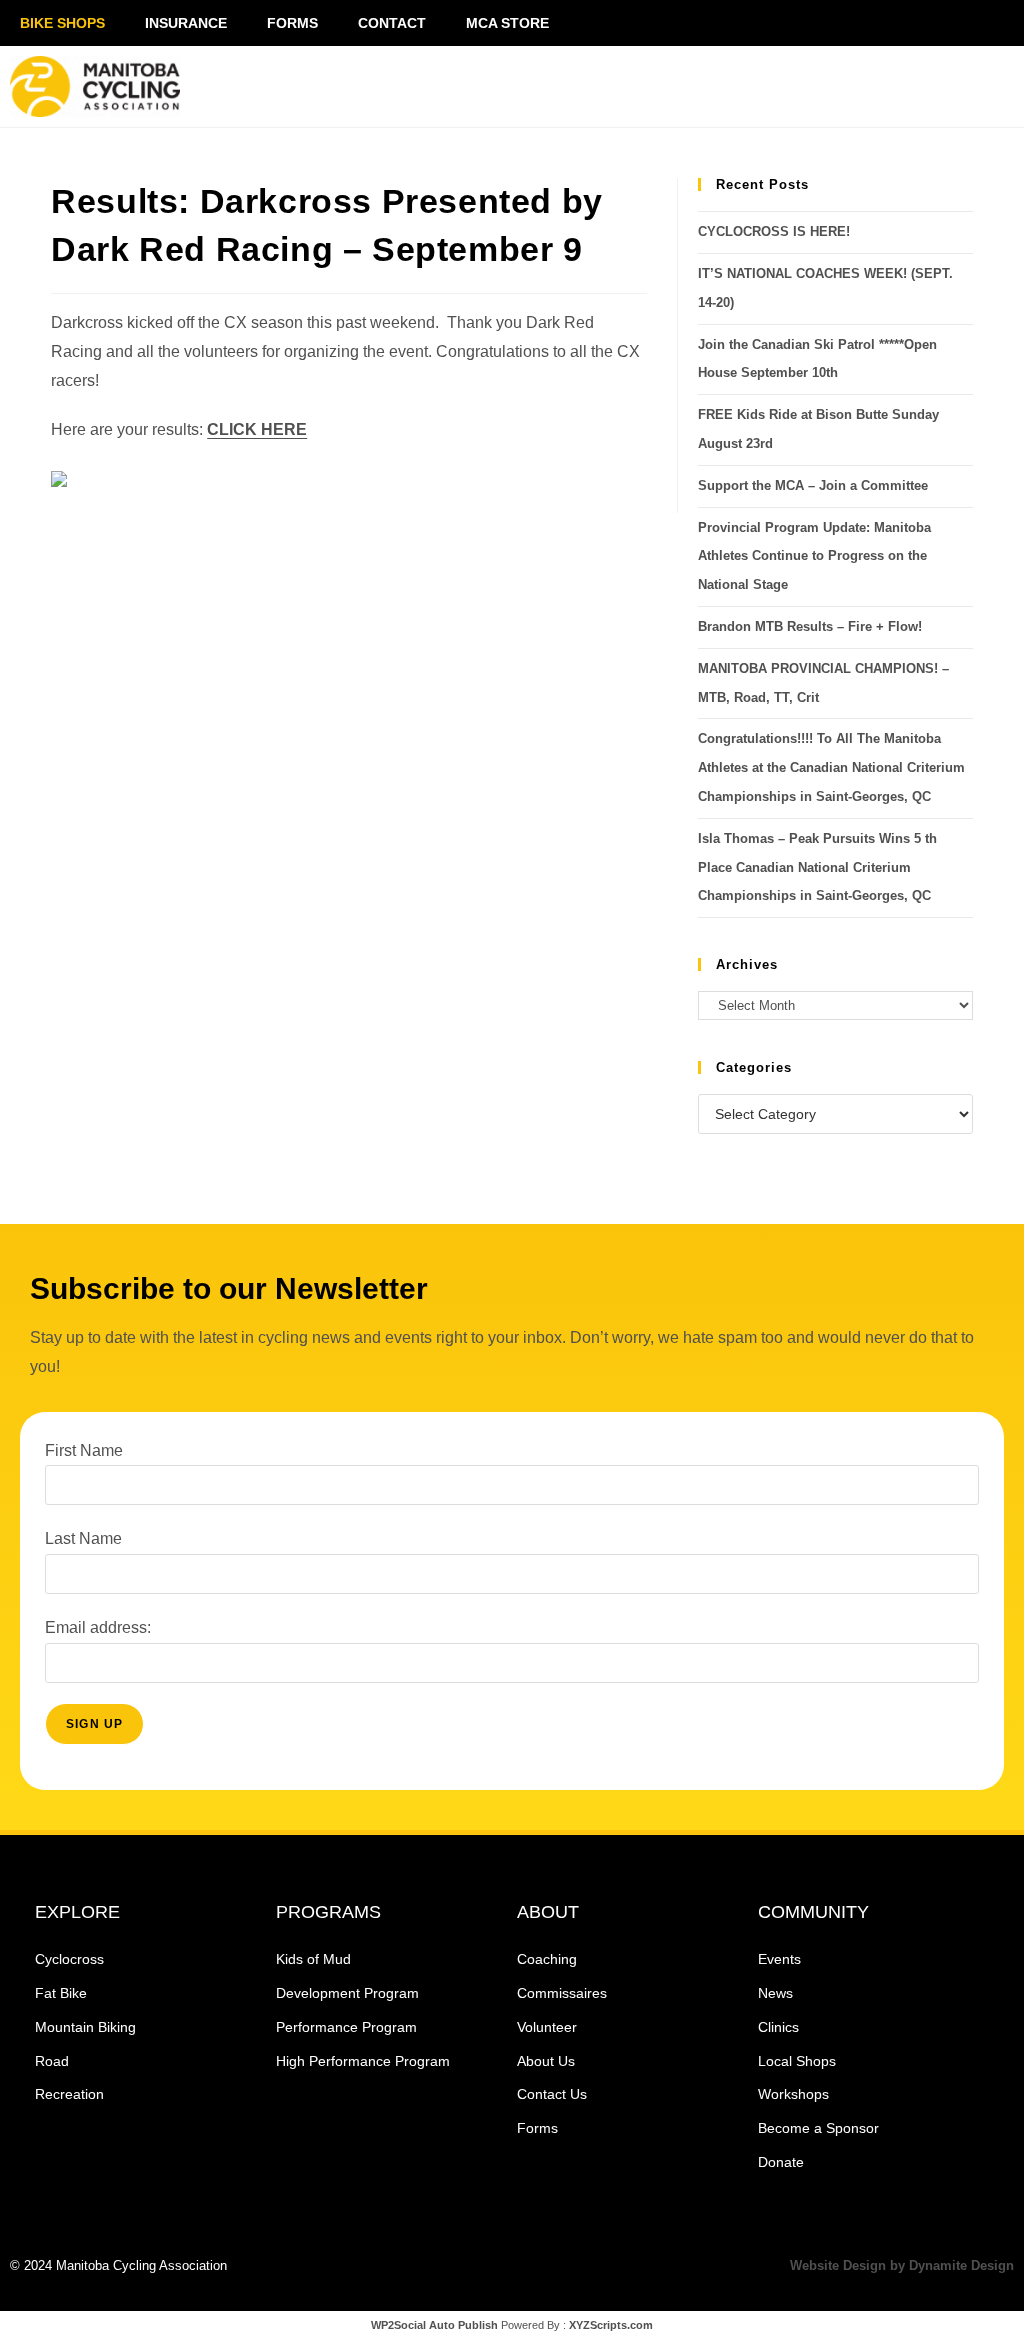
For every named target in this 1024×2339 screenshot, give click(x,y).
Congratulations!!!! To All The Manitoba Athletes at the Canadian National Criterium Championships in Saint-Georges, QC (831, 767)
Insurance (186, 23)
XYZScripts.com (611, 2325)
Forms (292, 23)
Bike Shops (62, 23)
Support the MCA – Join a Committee (813, 485)
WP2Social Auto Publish (434, 2325)
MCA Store (507, 23)
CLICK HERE (257, 429)
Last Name (83, 1538)
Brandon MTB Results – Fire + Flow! (810, 626)
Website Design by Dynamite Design (902, 2265)
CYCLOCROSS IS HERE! (774, 231)
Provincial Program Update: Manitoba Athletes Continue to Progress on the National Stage (814, 556)
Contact (392, 23)
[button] (841, 87)
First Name (84, 1450)
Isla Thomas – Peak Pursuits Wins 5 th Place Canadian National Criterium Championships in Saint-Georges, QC (817, 867)
